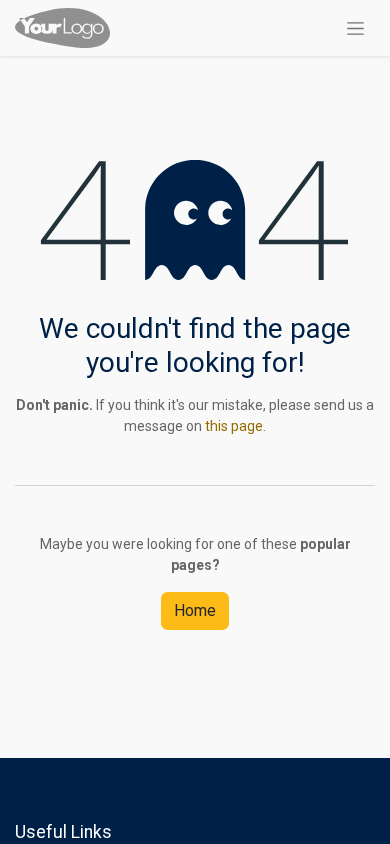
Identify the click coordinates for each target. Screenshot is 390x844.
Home (195, 610)
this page (234, 426)
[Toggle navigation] (355, 28)
